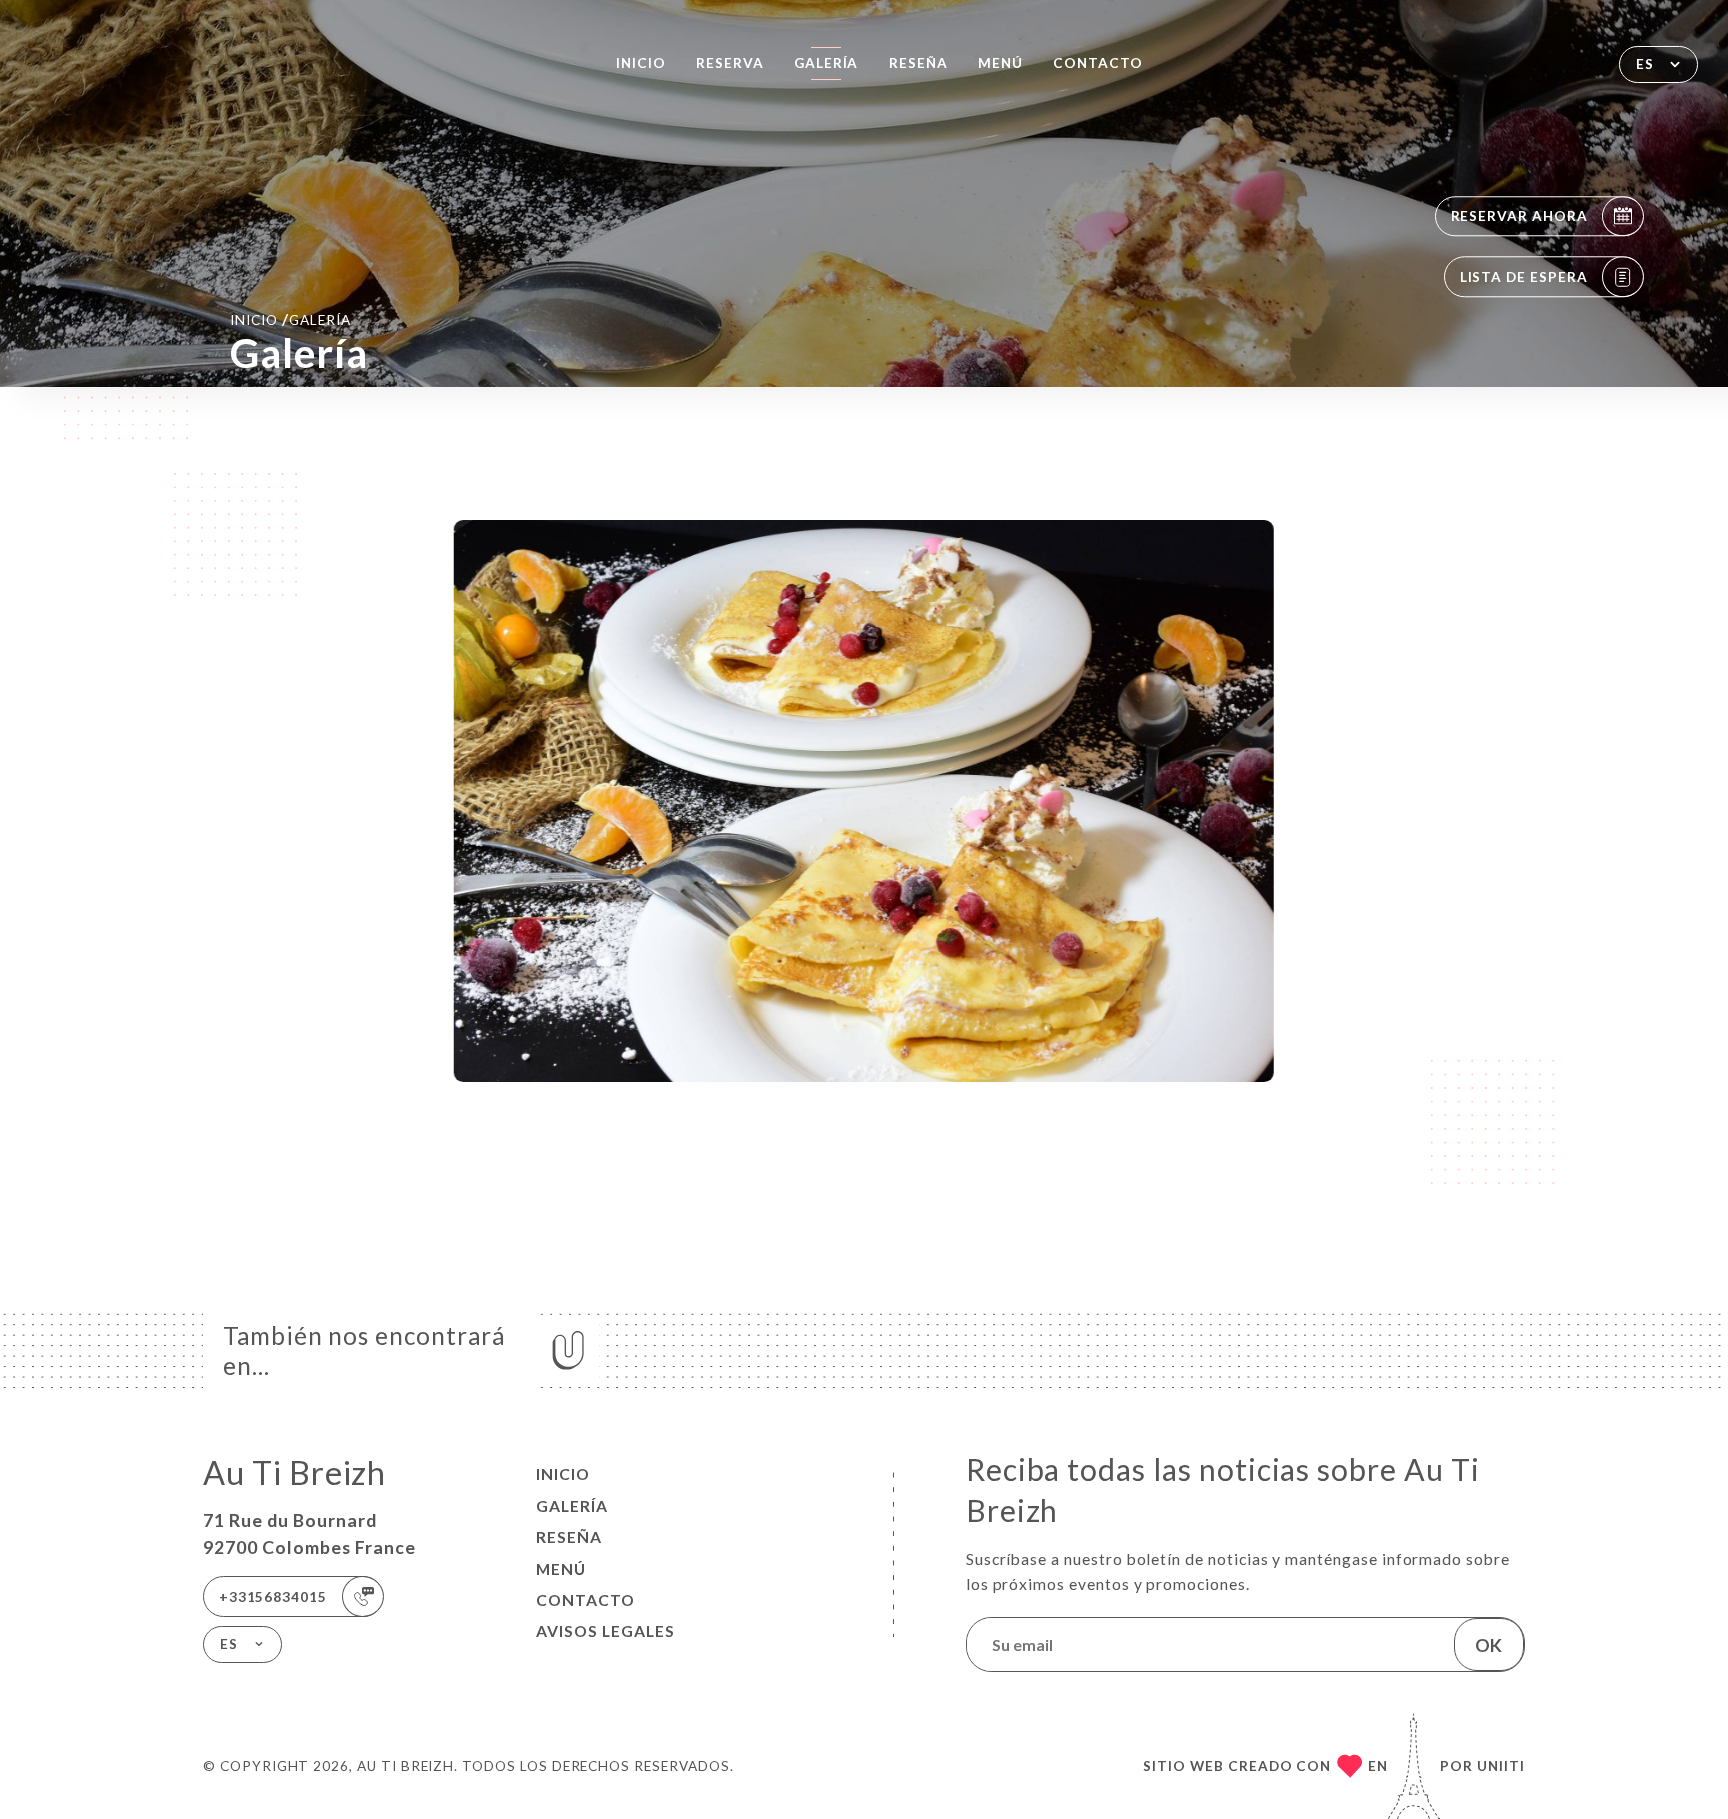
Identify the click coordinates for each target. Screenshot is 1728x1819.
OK (1488, 1645)
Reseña (918, 63)
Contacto (1098, 63)
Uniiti (1501, 1766)
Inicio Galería (290, 319)
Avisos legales (605, 1631)
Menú (1000, 63)
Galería (826, 63)
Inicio (641, 63)
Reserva (730, 63)
